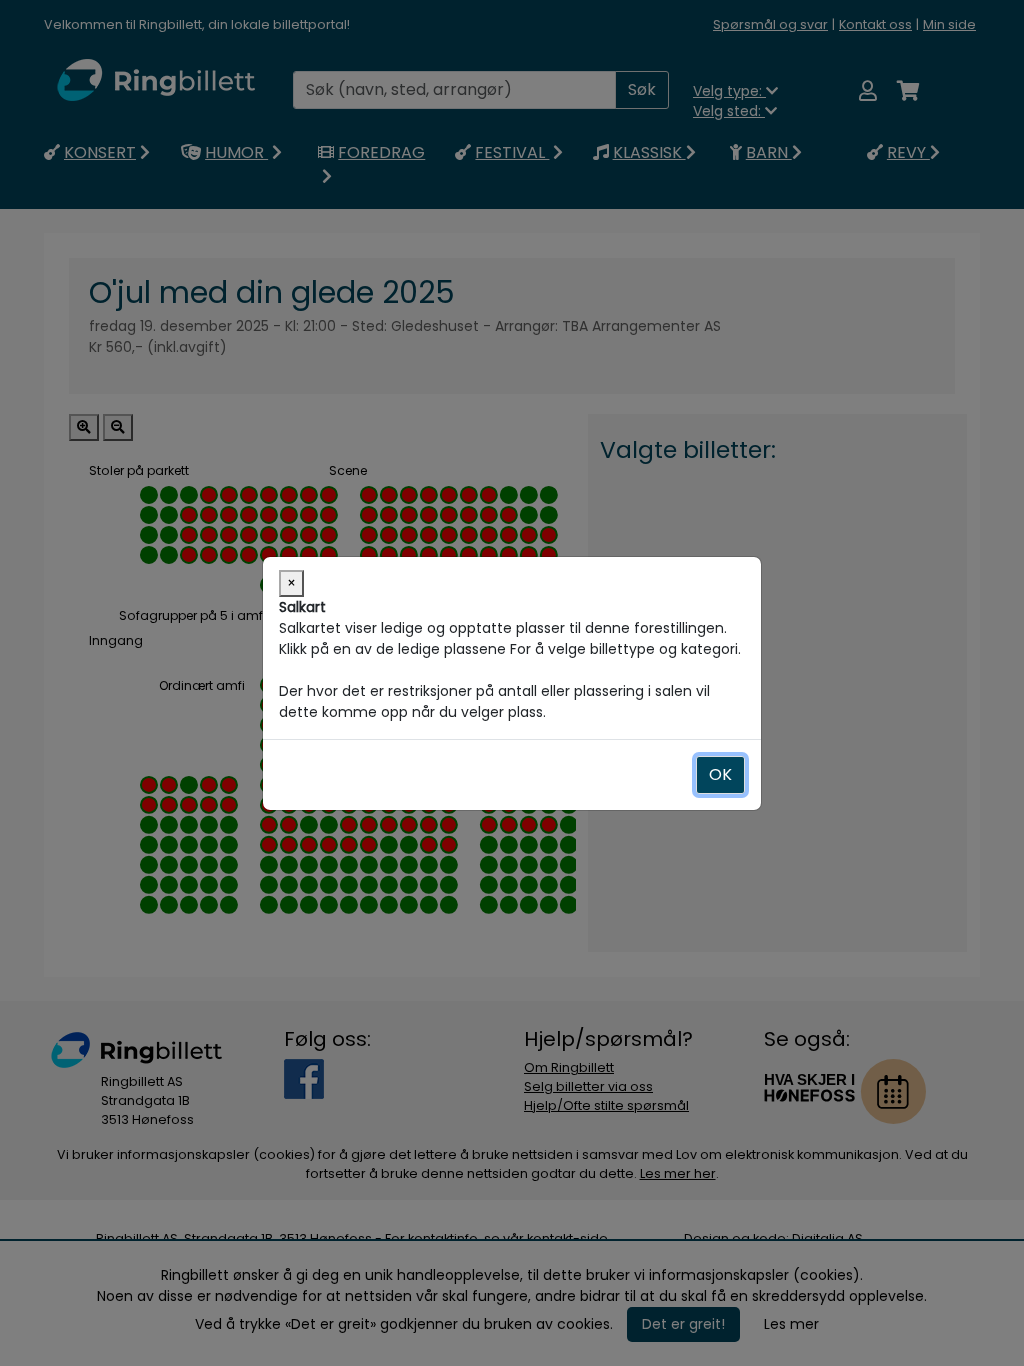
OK (720, 774)
